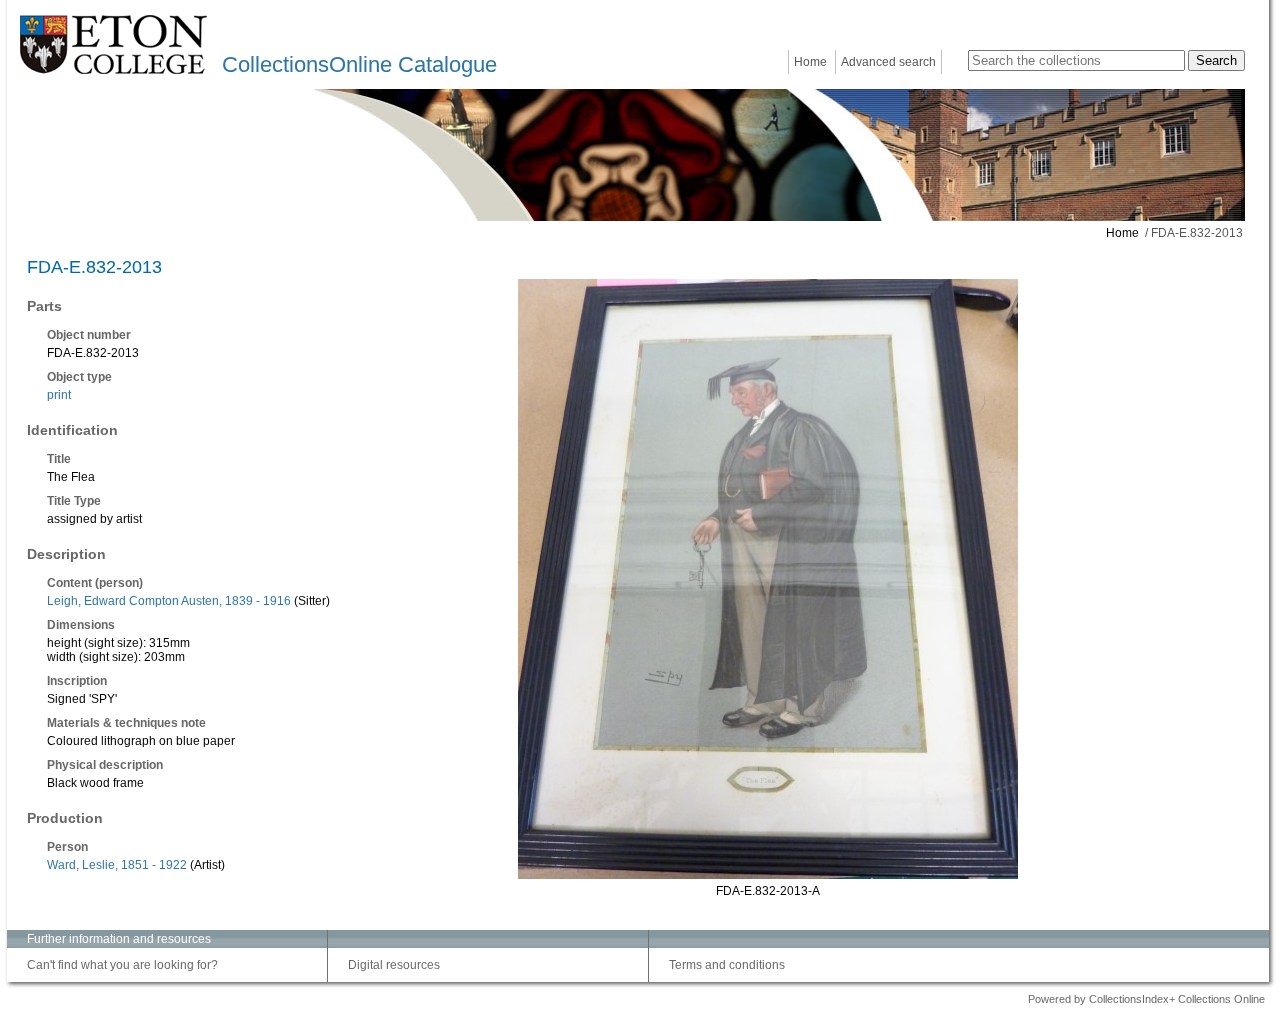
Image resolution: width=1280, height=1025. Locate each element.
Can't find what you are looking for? (122, 965)
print (59, 395)
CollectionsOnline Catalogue (359, 64)
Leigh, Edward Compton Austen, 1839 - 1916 (169, 601)
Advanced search (888, 62)
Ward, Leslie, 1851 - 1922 (117, 865)
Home (810, 62)
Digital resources (394, 965)
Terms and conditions (727, 965)
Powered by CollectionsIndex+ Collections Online (1146, 999)
